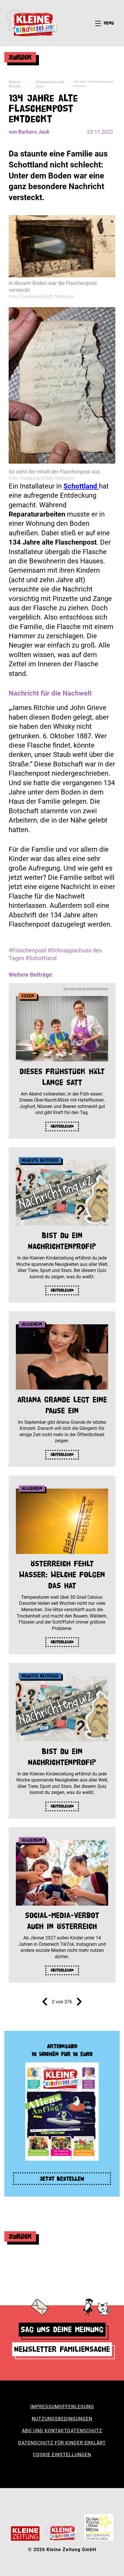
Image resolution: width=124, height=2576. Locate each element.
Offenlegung (77, 2407)
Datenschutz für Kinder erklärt (62, 2443)
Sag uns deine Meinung (62, 2329)
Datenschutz (85, 2431)
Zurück (20, 57)
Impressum (45, 2407)
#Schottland (41, 958)
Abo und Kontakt (45, 2431)
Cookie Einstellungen (62, 2455)
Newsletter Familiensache (62, 2349)
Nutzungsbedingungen (62, 2419)
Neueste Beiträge (15, 84)
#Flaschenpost (28, 950)
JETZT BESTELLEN (62, 2179)
